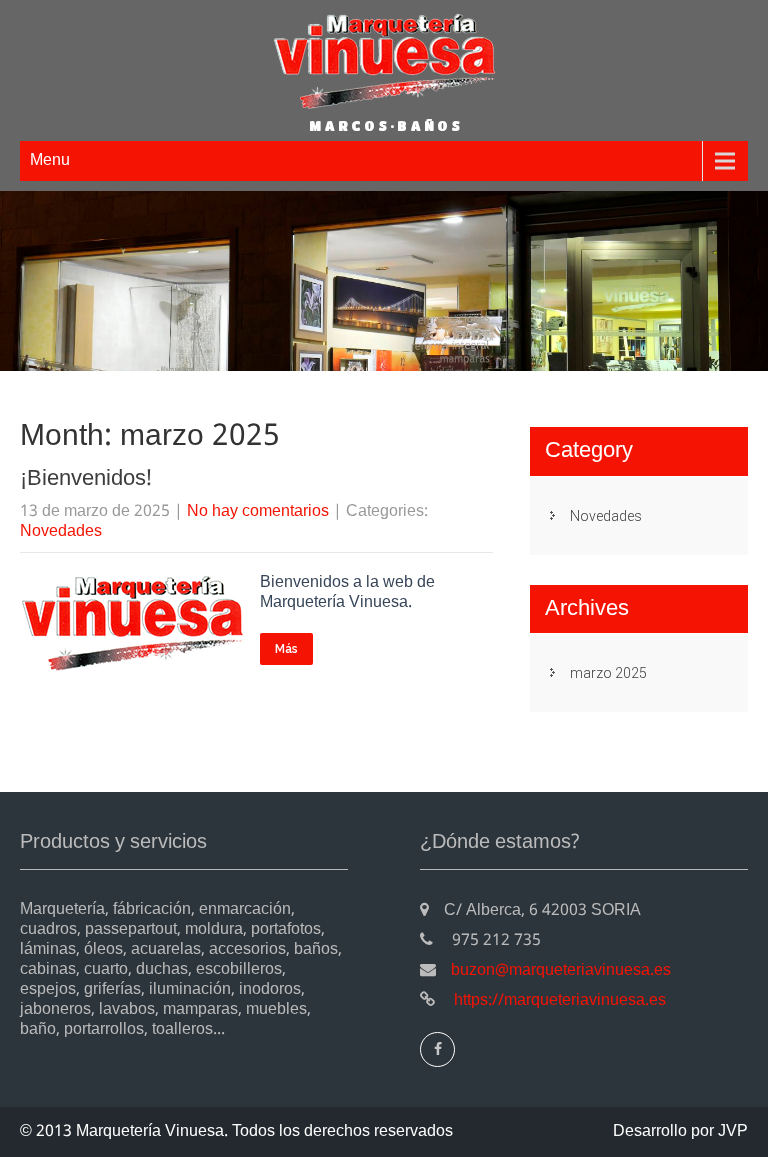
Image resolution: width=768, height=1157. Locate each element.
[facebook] (437, 1049)
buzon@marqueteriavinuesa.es (561, 970)
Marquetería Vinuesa (150, 1131)
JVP (733, 1131)
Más (286, 649)
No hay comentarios (258, 511)
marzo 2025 (608, 673)
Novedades (61, 531)
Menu (50, 160)
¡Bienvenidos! (86, 479)
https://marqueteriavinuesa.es (558, 1000)
